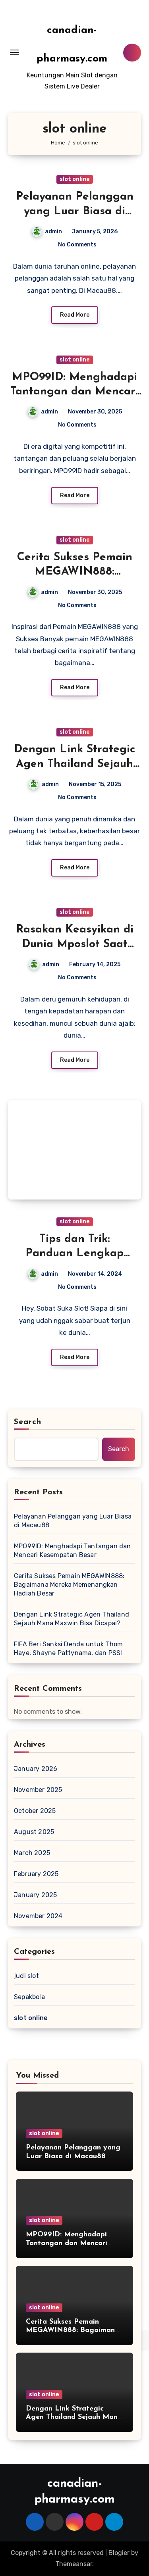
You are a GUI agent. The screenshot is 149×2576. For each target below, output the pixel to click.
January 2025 (35, 1895)
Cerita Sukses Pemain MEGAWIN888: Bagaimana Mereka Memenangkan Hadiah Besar (69, 1585)
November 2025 (38, 1790)
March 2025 (32, 1853)
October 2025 (35, 1811)
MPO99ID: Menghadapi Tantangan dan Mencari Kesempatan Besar (74, 392)
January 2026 (36, 1769)
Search (28, 1422)
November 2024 (38, 1916)
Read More (75, 315)
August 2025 (34, 1832)
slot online (75, 179)
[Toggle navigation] (14, 52)
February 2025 (36, 1874)
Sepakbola (29, 1997)
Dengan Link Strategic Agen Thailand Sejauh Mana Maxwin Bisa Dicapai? (72, 1619)
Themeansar (74, 2564)
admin (53, 232)
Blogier (119, 2553)
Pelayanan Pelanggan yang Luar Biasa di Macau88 (75, 211)
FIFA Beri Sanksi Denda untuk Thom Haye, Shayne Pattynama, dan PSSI (69, 1648)
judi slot (26, 1976)
